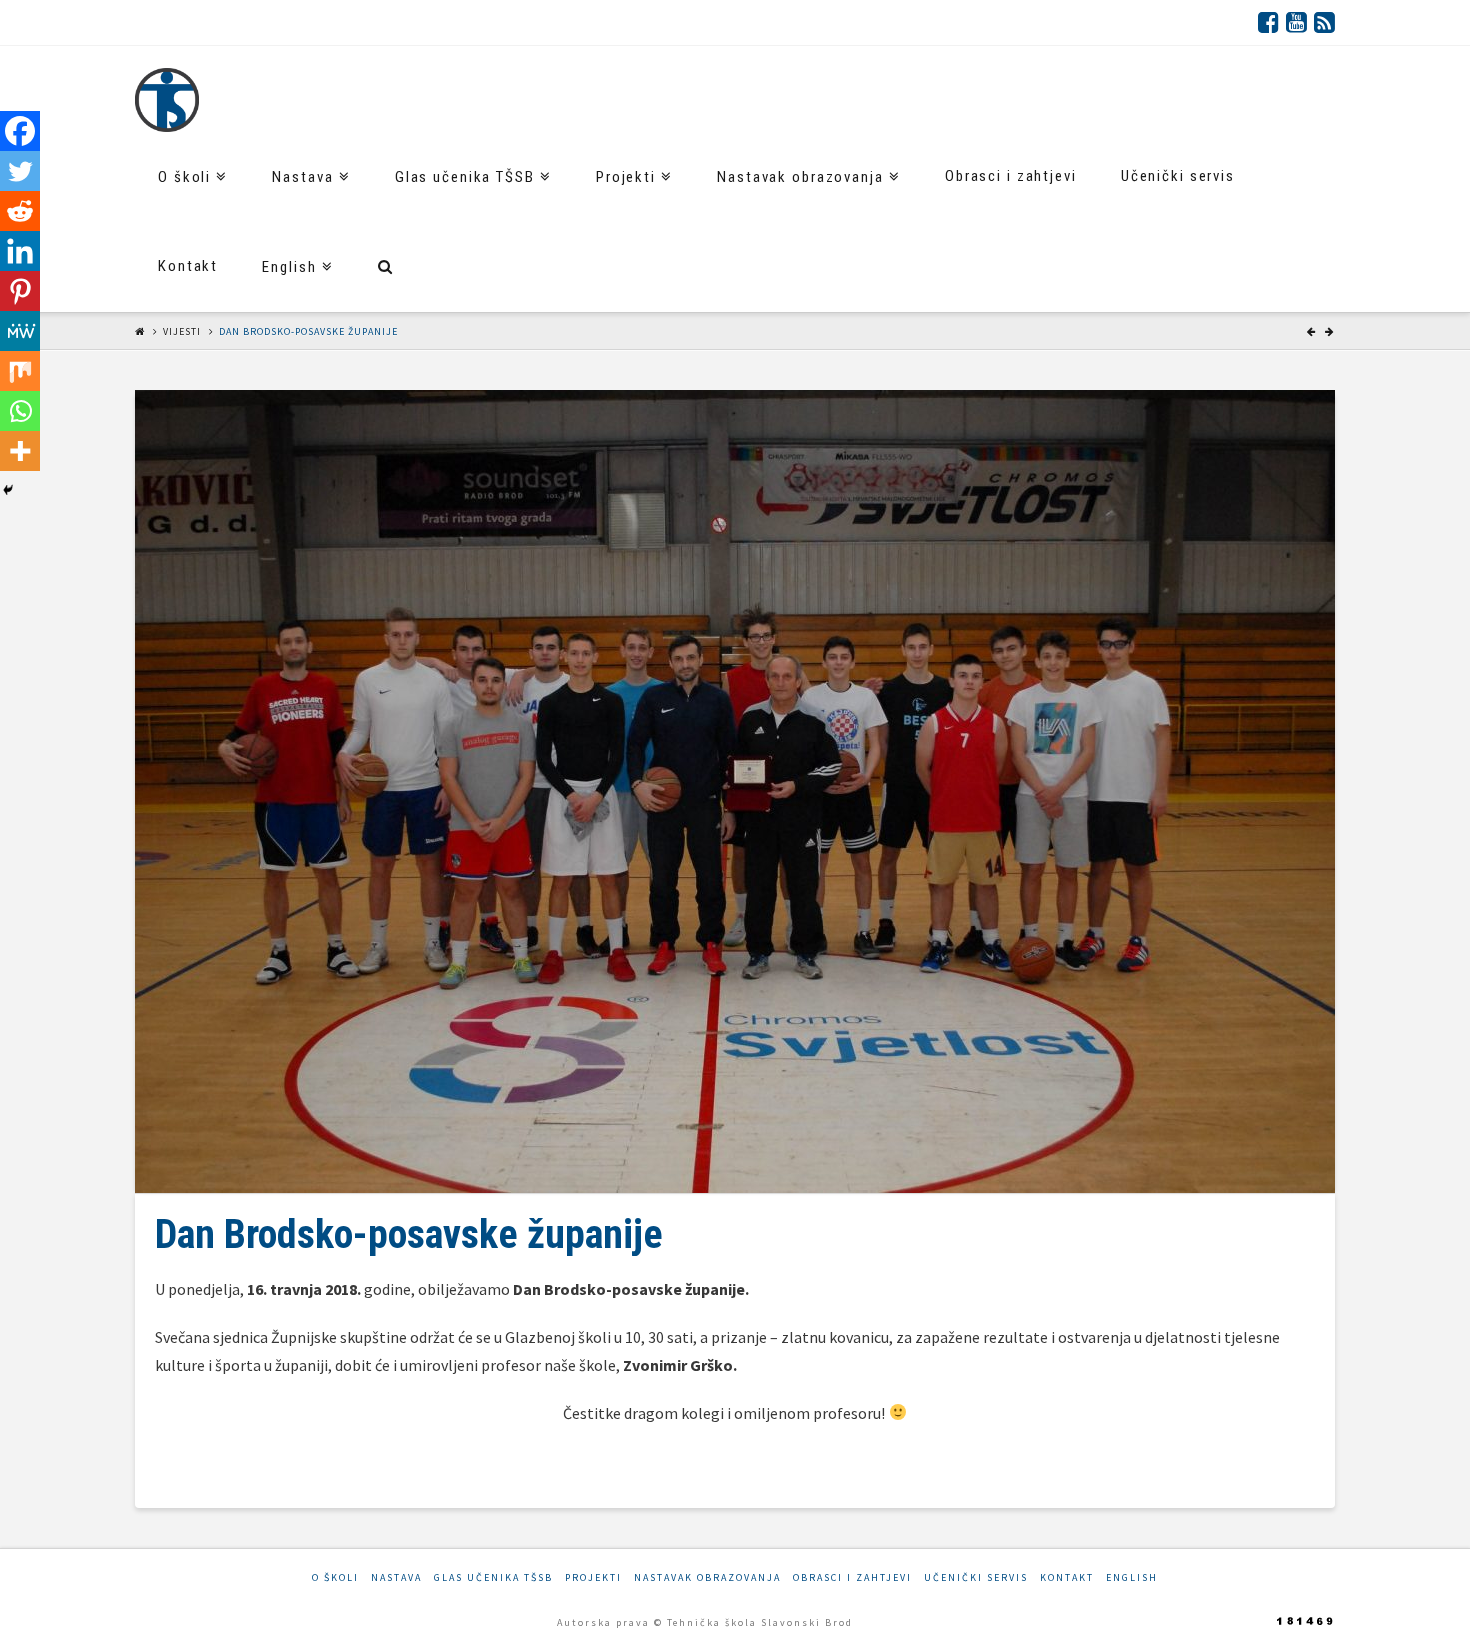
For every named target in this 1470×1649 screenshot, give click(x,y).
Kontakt (1067, 1577)
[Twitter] (20, 171)
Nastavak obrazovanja (707, 1577)
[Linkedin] (20, 251)
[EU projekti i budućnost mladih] (167, 100)
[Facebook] (1268, 22)
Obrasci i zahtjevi (852, 1577)
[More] (20, 451)
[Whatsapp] (20, 411)
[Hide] (8, 490)
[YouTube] (1296, 22)
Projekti (593, 1577)
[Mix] (20, 371)
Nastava (396, 1577)
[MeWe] (20, 331)
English (1132, 1577)
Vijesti (182, 331)
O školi (335, 1577)
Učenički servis (976, 1577)
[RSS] (1324, 22)
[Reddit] (20, 211)
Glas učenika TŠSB (493, 1577)
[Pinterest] (20, 291)
